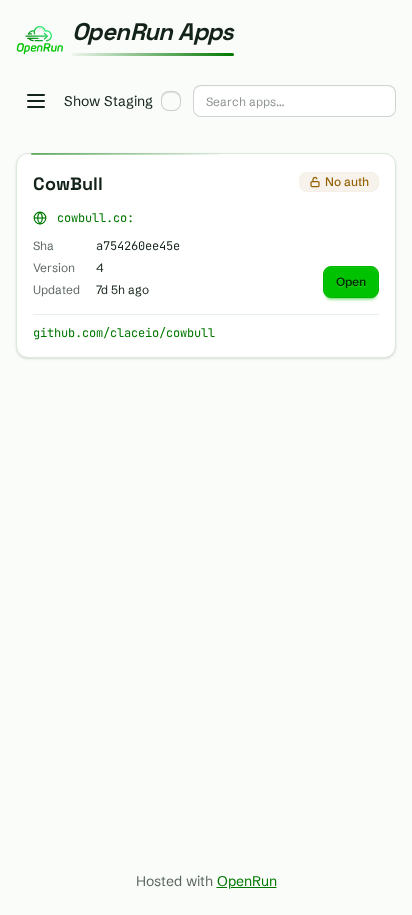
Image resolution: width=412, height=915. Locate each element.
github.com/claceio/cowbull (124, 333)
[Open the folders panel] (36, 101)
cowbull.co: (95, 218)
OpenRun (247, 881)
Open (351, 281)
